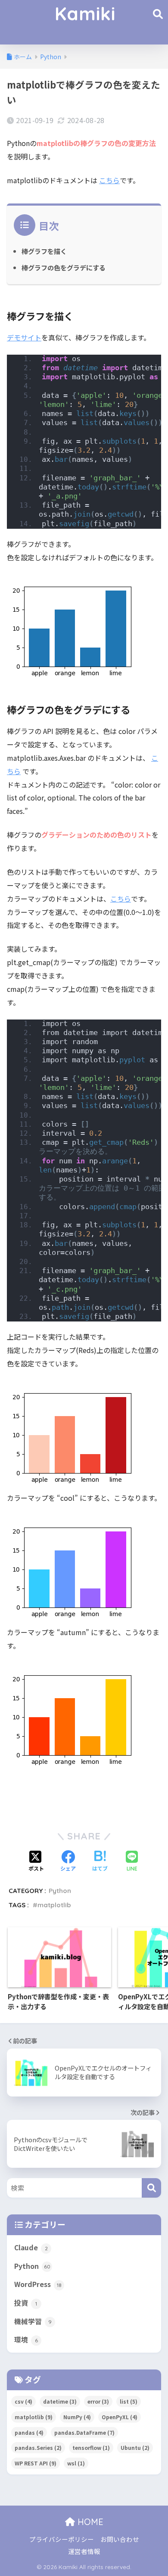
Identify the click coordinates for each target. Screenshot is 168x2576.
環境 (26, 2339)
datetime (60, 2401)
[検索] (151, 2188)
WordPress (38, 2284)
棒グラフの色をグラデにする (64, 267)
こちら (109, 180)
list (129, 2401)
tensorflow (91, 2447)
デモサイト (24, 337)
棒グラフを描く (44, 251)
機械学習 (33, 2321)
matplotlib (54, 1905)
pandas (29, 2432)
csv (23, 2401)
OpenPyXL (120, 2417)
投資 (26, 2303)
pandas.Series (38, 2447)
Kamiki (85, 14)
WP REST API (36, 2463)
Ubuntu (135, 2447)
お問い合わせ (120, 2539)
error (98, 2401)
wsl (76, 2463)
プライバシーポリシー (62, 2539)
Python (60, 1891)
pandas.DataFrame (84, 2432)
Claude (31, 2247)
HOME (89, 2522)
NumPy (77, 2417)
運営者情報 (84, 2551)
